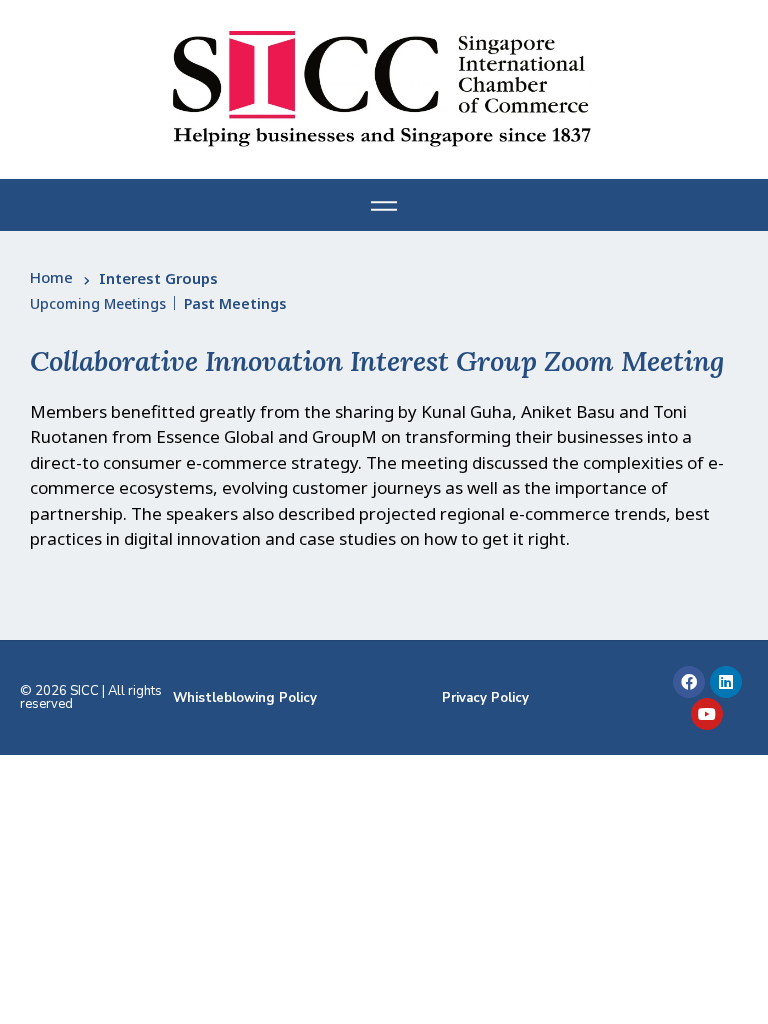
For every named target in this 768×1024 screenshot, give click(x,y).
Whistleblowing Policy (245, 698)
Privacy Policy (485, 698)
